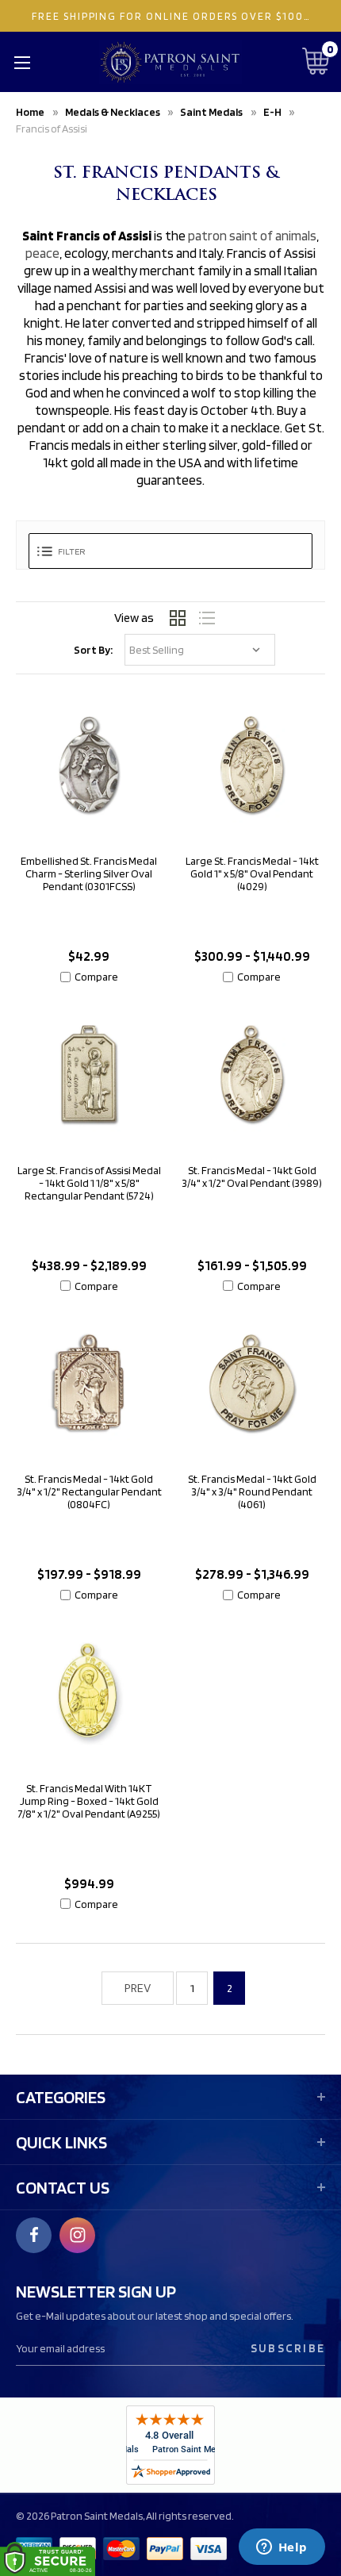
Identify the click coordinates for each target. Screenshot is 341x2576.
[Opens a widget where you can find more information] (282, 2548)
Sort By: (93, 650)
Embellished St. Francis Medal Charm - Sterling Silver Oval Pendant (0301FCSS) (89, 873)
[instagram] (78, 2235)
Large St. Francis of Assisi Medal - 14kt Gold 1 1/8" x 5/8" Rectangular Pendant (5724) (89, 1183)
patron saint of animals (252, 236)
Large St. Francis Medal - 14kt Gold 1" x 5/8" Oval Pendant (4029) (252, 873)
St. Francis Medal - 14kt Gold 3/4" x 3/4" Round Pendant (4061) (252, 1491)
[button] (170, 551)
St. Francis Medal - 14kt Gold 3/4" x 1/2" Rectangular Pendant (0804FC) (89, 1491)
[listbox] (200, 650)
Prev (138, 1988)
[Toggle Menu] (22, 62)
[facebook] (34, 2235)
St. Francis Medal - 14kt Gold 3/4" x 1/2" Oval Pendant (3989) (252, 1177)
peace (42, 253)
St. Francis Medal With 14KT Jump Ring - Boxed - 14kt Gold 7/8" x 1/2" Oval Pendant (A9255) (89, 1801)
